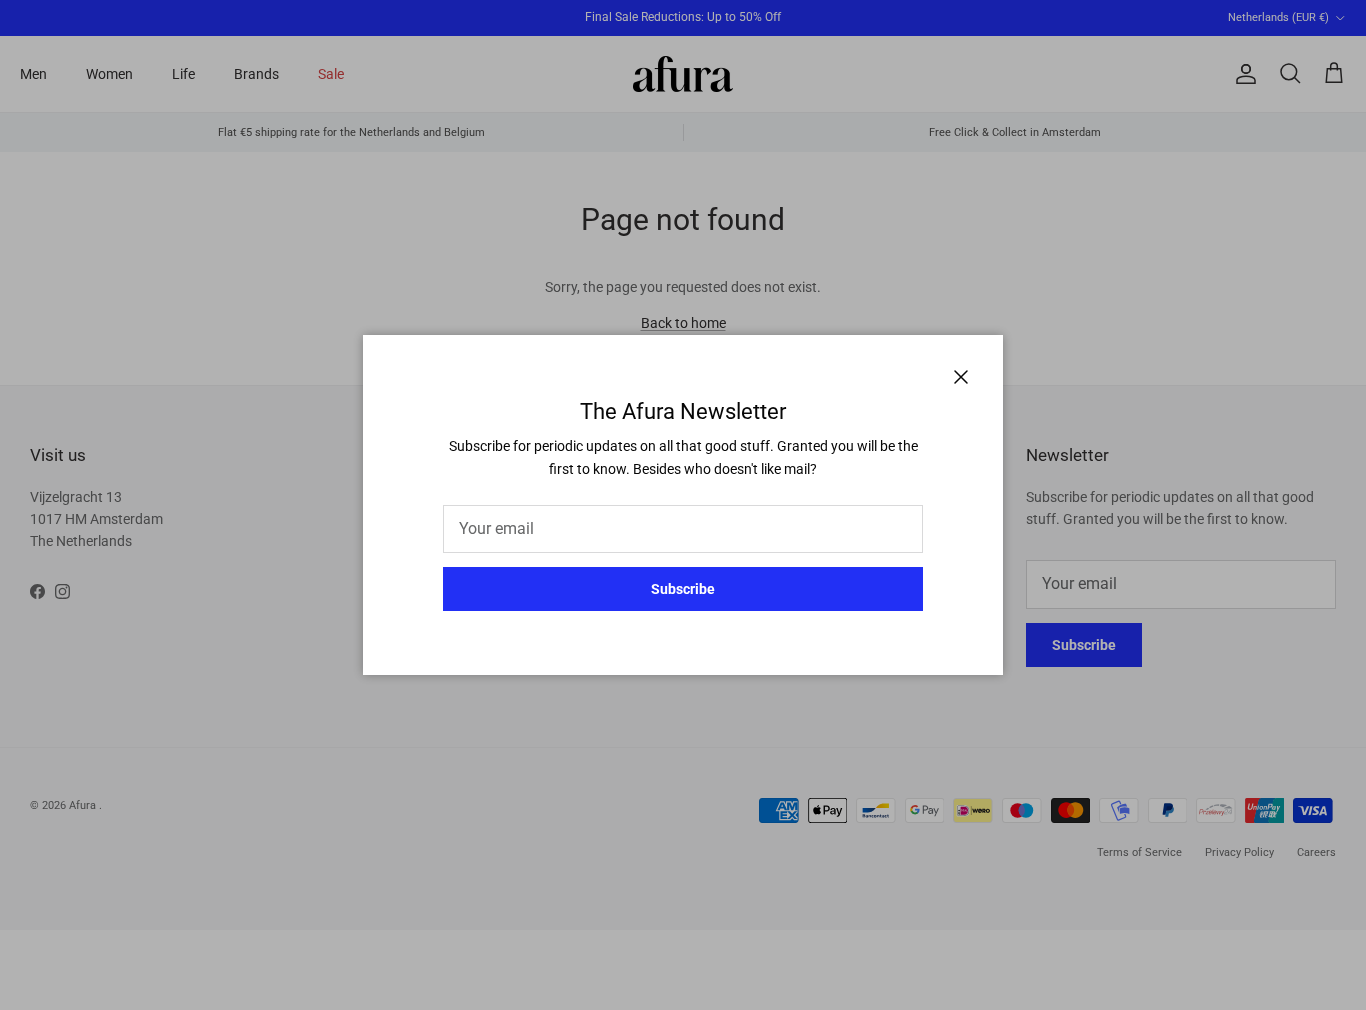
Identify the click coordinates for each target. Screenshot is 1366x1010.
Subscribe (683, 589)
